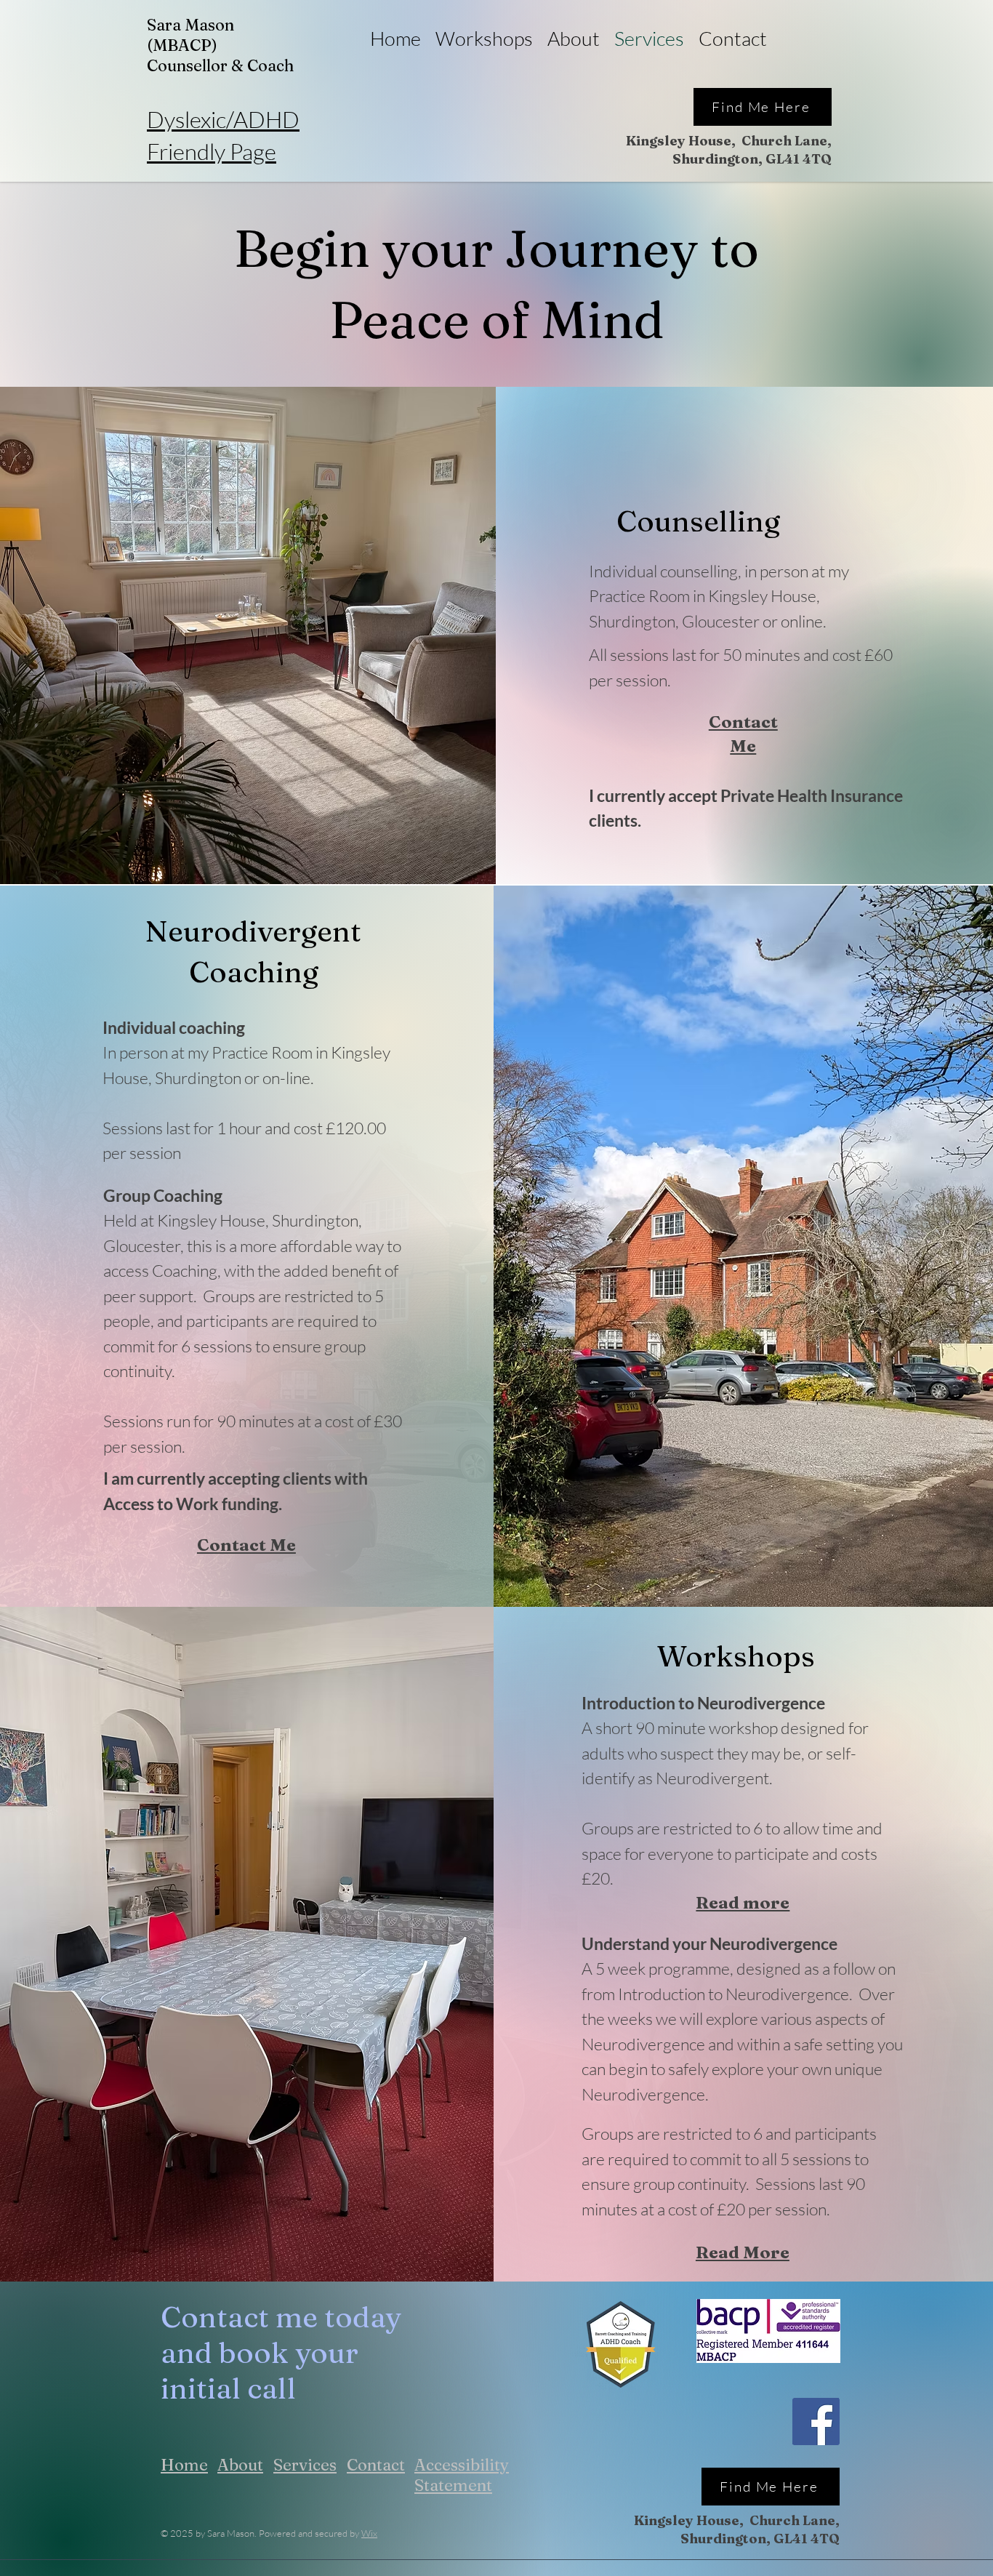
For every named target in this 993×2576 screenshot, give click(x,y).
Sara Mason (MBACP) (190, 35)
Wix (369, 2533)
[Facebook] (816, 2421)
